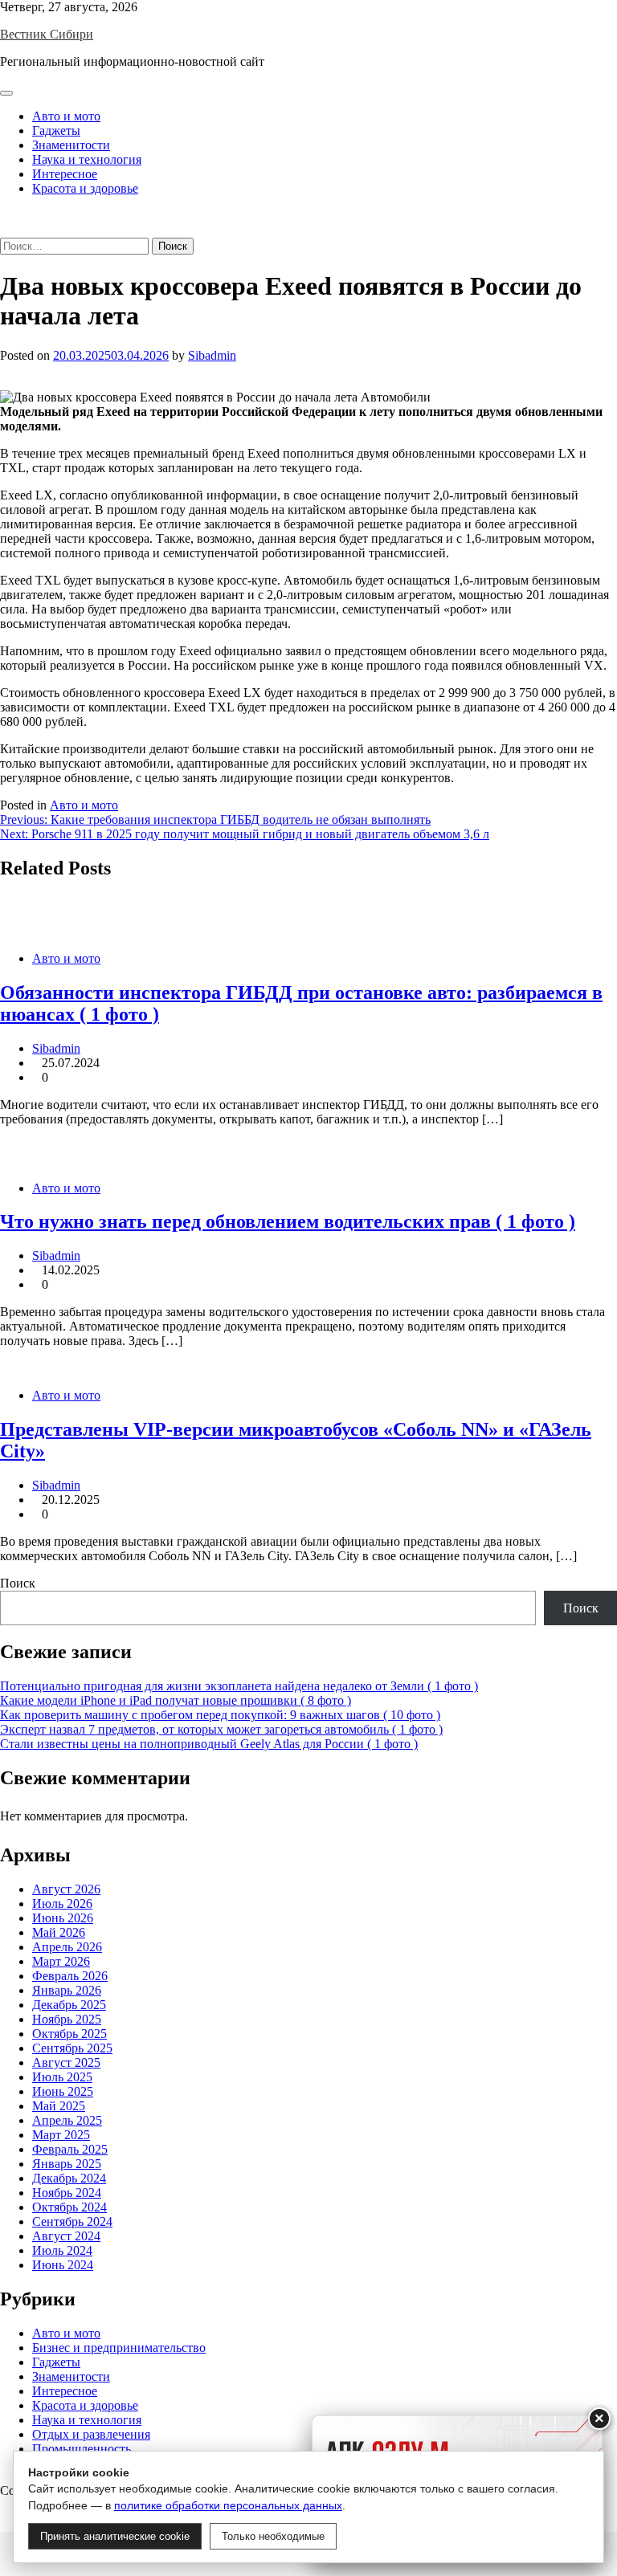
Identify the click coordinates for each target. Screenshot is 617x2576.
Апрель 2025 (67, 2120)
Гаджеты (56, 130)
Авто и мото (66, 116)
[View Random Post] (5, 216)
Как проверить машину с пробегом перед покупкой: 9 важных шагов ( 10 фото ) (220, 1715)
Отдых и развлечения (91, 2434)
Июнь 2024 (63, 2265)
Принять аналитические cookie (115, 2536)
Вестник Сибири (47, 34)
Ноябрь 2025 (67, 2019)
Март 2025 (61, 2135)
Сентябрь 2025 (72, 2048)
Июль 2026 (62, 1903)
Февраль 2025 (70, 2149)
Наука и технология (87, 159)
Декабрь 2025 (69, 2005)
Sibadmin (212, 355)
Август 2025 (66, 2062)
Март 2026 (61, 1961)
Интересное (65, 174)
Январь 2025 (67, 2164)
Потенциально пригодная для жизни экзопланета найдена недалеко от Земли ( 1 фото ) (239, 1686)
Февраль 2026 (70, 1976)
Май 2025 (59, 2106)
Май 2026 (59, 1932)
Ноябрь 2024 (67, 2193)
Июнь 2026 (63, 1918)
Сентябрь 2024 (72, 2221)
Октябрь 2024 (69, 2207)
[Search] (5, 230)
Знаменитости (71, 145)
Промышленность (82, 2449)
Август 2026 (66, 1889)
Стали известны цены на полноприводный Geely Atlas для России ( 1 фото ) (209, 1744)
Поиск (18, 1583)
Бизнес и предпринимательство (119, 2348)
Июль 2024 (62, 2250)
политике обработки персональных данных (228, 2505)
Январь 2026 (67, 1990)
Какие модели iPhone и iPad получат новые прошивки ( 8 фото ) (176, 1700)
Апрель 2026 (67, 1947)
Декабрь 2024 (69, 2178)
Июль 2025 (62, 2077)
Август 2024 (66, 2236)
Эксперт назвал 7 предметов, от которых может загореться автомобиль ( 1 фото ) (221, 1729)
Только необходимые (273, 2536)
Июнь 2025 (63, 2091)
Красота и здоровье (85, 188)
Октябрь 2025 (69, 2034)
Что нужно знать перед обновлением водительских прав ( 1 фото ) (288, 1221)
